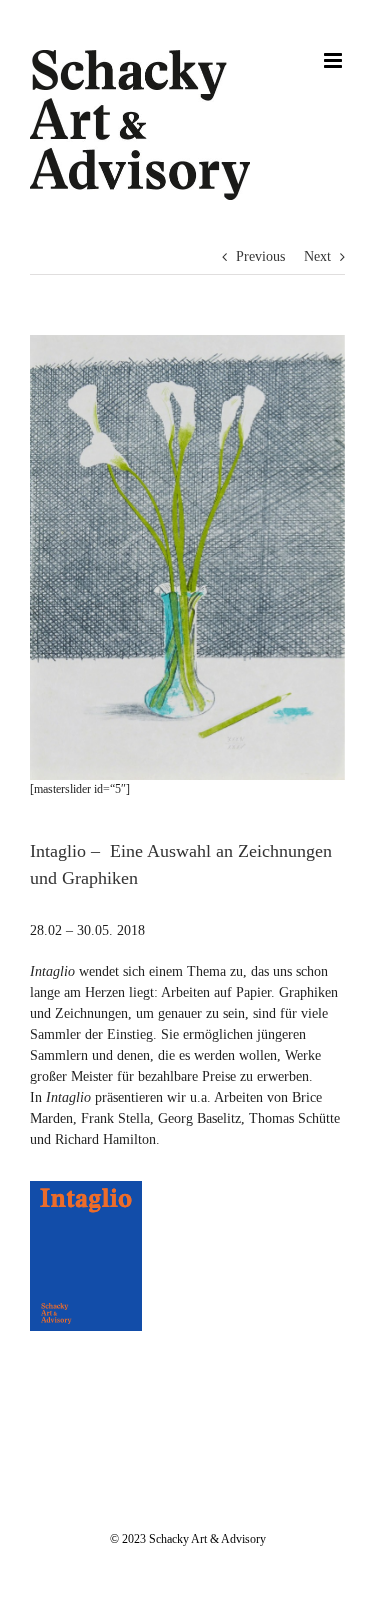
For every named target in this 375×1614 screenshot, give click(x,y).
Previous (260, 256)
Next (317, 256)
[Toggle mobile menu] (334, 60)
